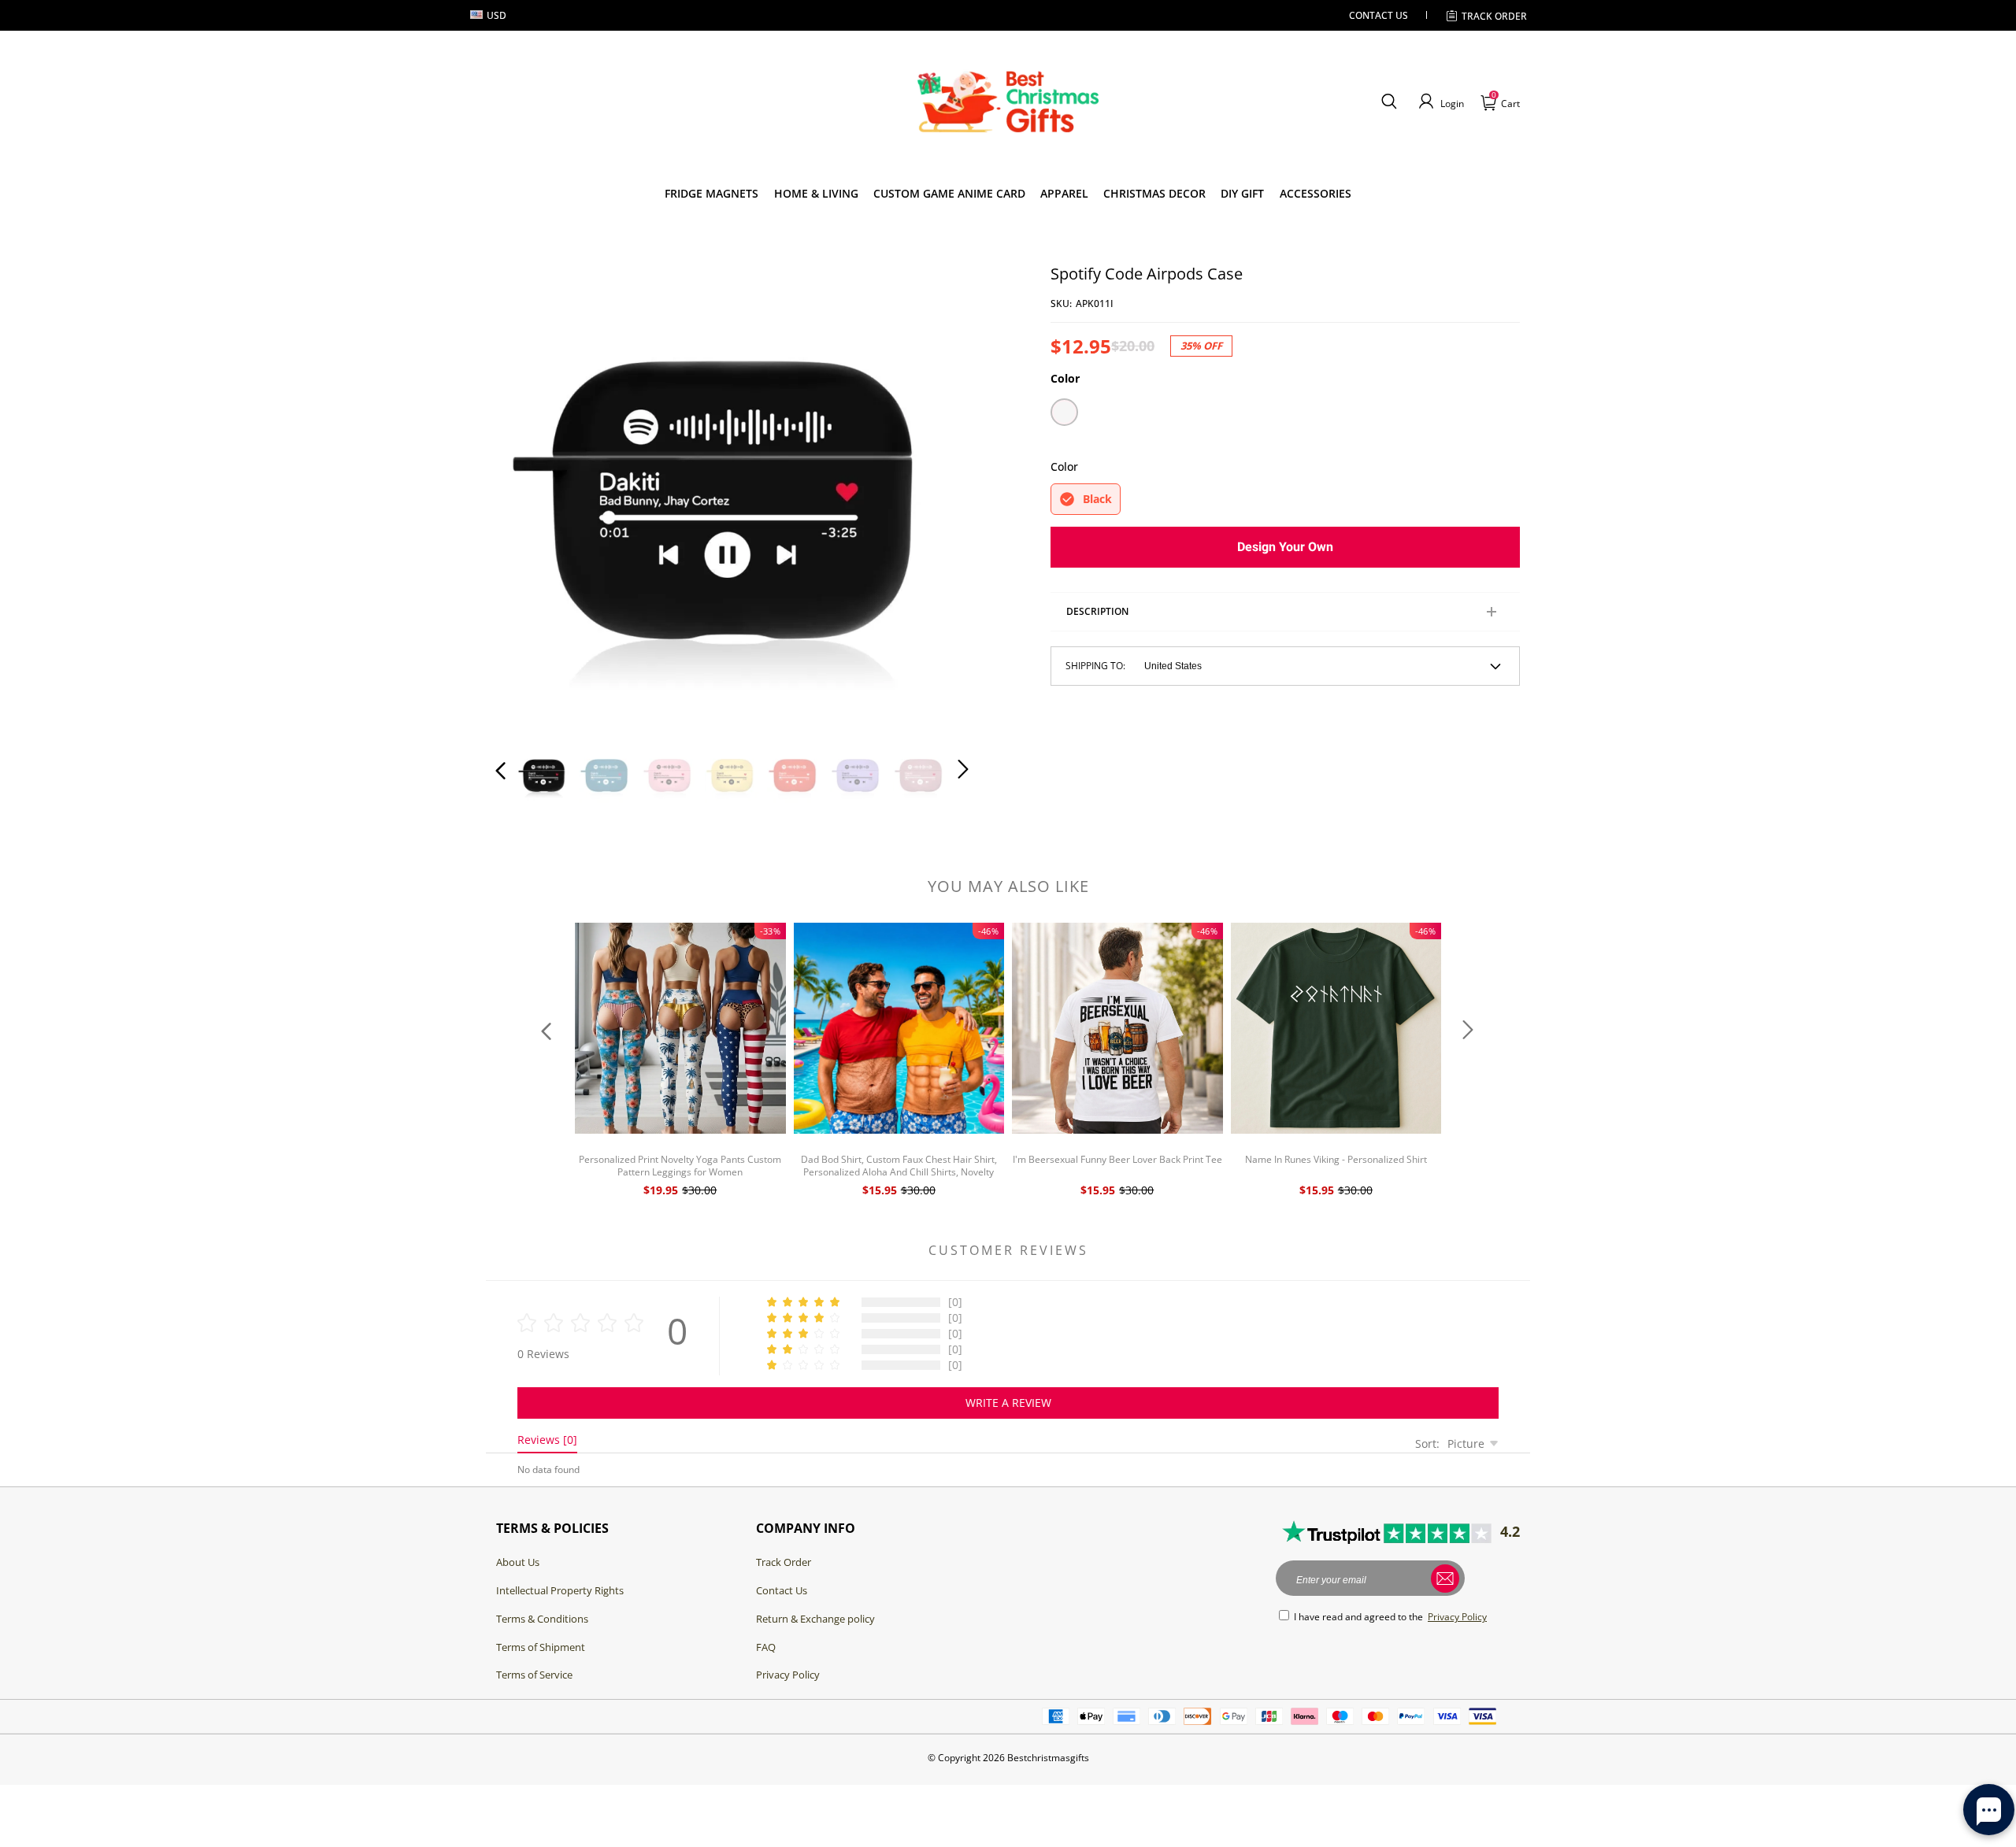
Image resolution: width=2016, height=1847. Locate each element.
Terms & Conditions (542, 1619)
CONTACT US (1379, 15)
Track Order (1494, 16)
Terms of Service (534, 1675)
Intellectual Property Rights (560, 1590)
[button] (1389, 102)
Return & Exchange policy (815, 1619)
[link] (712, 194)
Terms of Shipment (541, 1647)
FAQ (766, 1647)
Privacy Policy (788, 1675)
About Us (518, 1562)
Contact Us (782, 1590)
